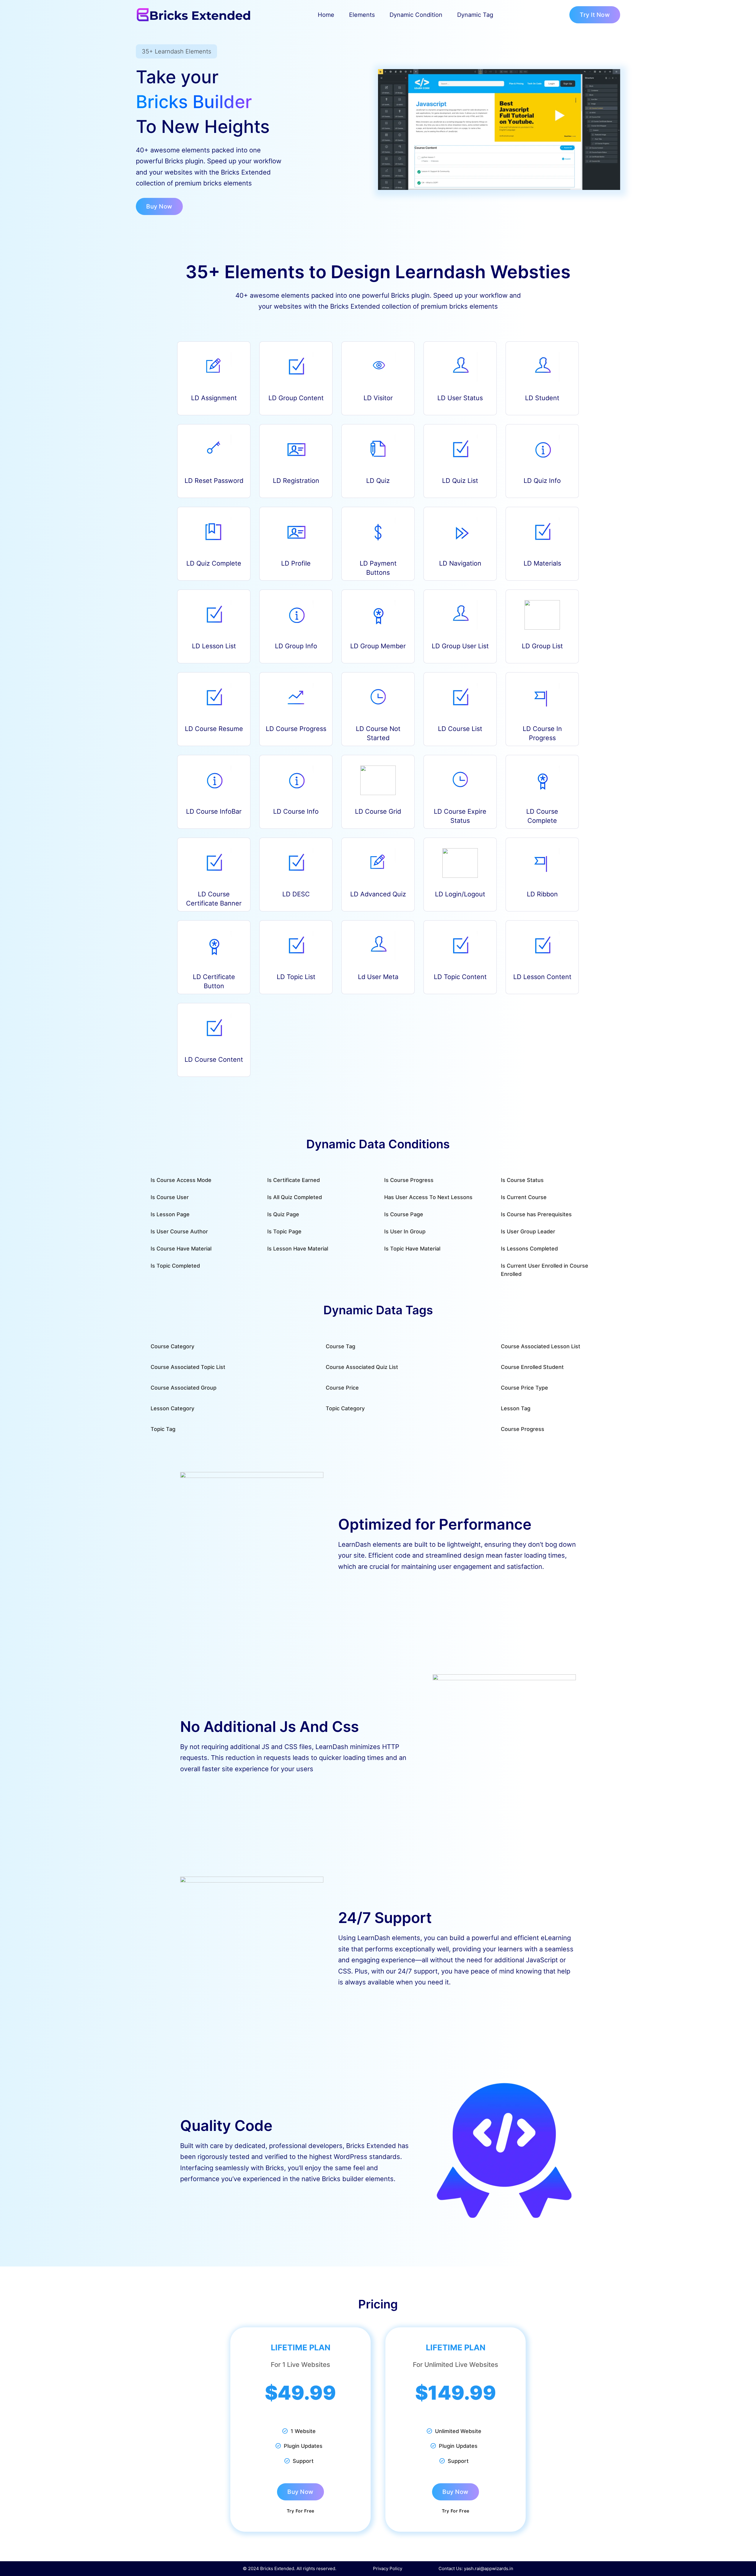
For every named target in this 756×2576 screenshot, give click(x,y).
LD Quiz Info (542, 481)
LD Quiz (378, 481)
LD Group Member (378, 646)
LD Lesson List (214, 646)
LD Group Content (296, 398)
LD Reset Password (214, 481)
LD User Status (460, 398)
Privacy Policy (388, 2568)
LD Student (542, 398)
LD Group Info (296, 646)
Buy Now (159, 206)
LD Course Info (296, 811)
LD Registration (296, 481)
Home (326, 15)
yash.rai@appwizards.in (489, 2568)
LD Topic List (296, 977)
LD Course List (460, 729)
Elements (362, 15)
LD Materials (542, 563)
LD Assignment (214, 398)
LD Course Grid (378, 811)
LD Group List (542, 646)
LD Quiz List (460, 481)
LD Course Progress (296, 729)
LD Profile (296, 563)
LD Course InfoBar (214, 811)
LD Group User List (460, 646)
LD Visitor (378, 398)
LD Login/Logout (460, 894)
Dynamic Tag (475, 15)
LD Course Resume (214, 729)
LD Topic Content (460, 977)
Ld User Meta (378, 977)
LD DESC (296, 894)
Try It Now (595, 15)
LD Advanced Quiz (378, 894)
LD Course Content (214, 1059)
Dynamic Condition (416, 15)
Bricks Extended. (278, 2568)
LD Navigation (460, 563)
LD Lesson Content (542, 977)
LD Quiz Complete (214, 563)
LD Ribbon (542, 894)
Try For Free (301, 2511)
